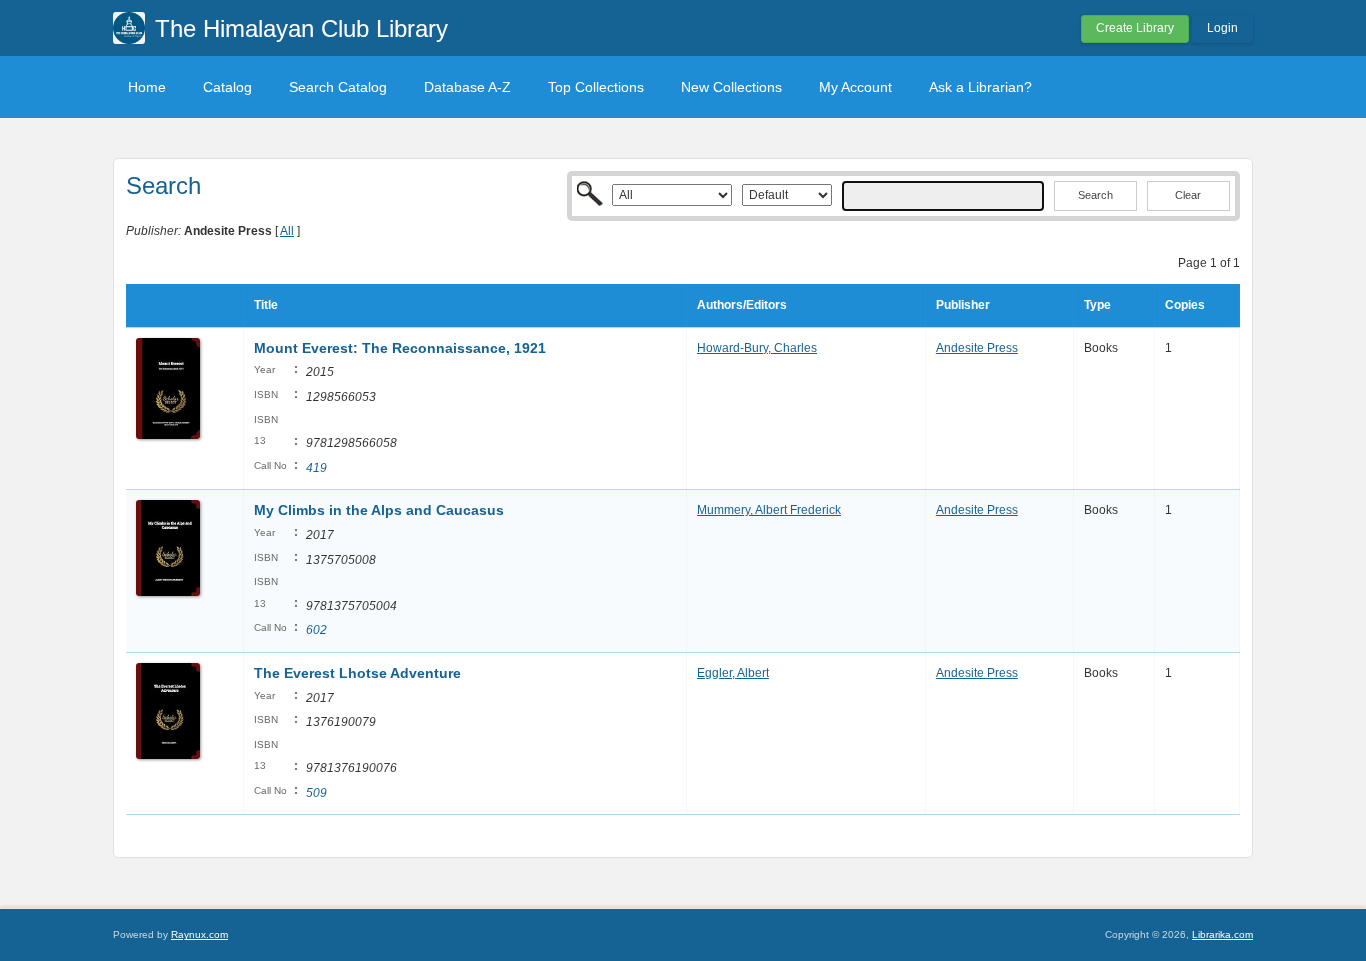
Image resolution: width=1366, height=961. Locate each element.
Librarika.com (1222, 934)
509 (316, 793)
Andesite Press (977, 348)
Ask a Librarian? (980, 87)
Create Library (1135, 28)
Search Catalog (338, 87)
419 (316, 468)
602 (316, 630)
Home (147, 87)
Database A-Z (467, 87)
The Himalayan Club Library (301, 28)
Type (1097, 305)
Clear (1188, 195)
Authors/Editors (742, 305)
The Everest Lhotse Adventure (357, 673)
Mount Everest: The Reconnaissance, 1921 (400, 348)
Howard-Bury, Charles (757, 348)
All (287, 231)
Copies (1185, 305)
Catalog (227, 87)
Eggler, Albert (733, 673)
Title (266, 305)
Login (1222, 28)
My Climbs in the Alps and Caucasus (379, 510)
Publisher (963, 305)
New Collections (731, 87)
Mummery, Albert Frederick (769, 510)
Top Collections (596, 87)
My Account (855, 87)
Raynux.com (199, 934)
